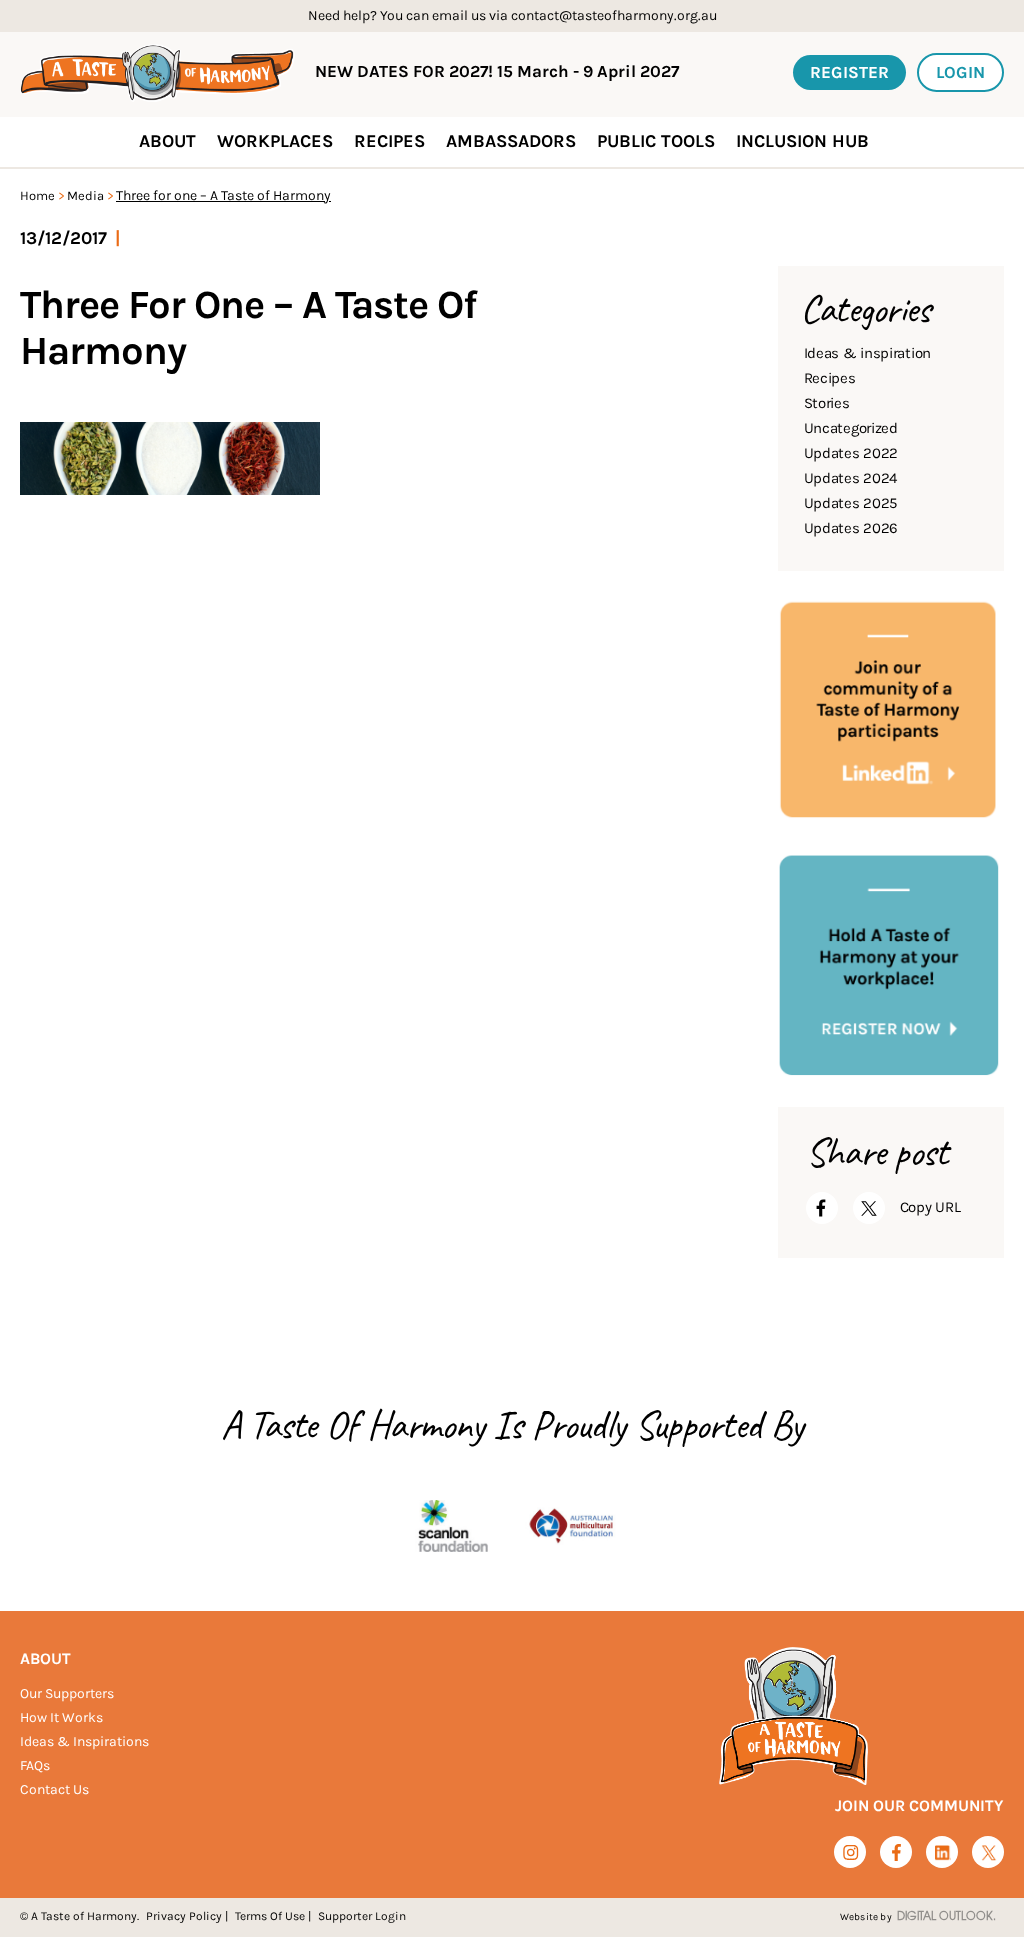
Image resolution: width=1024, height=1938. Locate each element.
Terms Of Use (270, 1916)
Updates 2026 (851, 528)
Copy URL (930, 1207)
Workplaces (275, 141)
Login (960, 72)
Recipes (830, 378)
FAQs (35, 1765)
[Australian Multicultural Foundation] (571, 1527)
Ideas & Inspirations (84, 1741)
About (45, 1658)
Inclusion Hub (802, 141)
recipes (389, 141)
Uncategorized (851, 428)
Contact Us (54, 1789)
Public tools (656, 141)
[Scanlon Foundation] (453, 1527)
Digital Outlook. (946, 1917)
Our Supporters (67, 1693)
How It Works (61, 1717)
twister (988, 1853)
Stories (827, 403)
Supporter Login (362, 1916)
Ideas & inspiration (867, 353)
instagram (850, 1852)
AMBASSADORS (511, 141)
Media (85, 195)
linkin (942, 1853)
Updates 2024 (850, 478)
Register (849, 72)
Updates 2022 (851, 453)
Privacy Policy (184, 1916)
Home (37, 195)
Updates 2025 (850, 503)
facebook (896, 1852)
